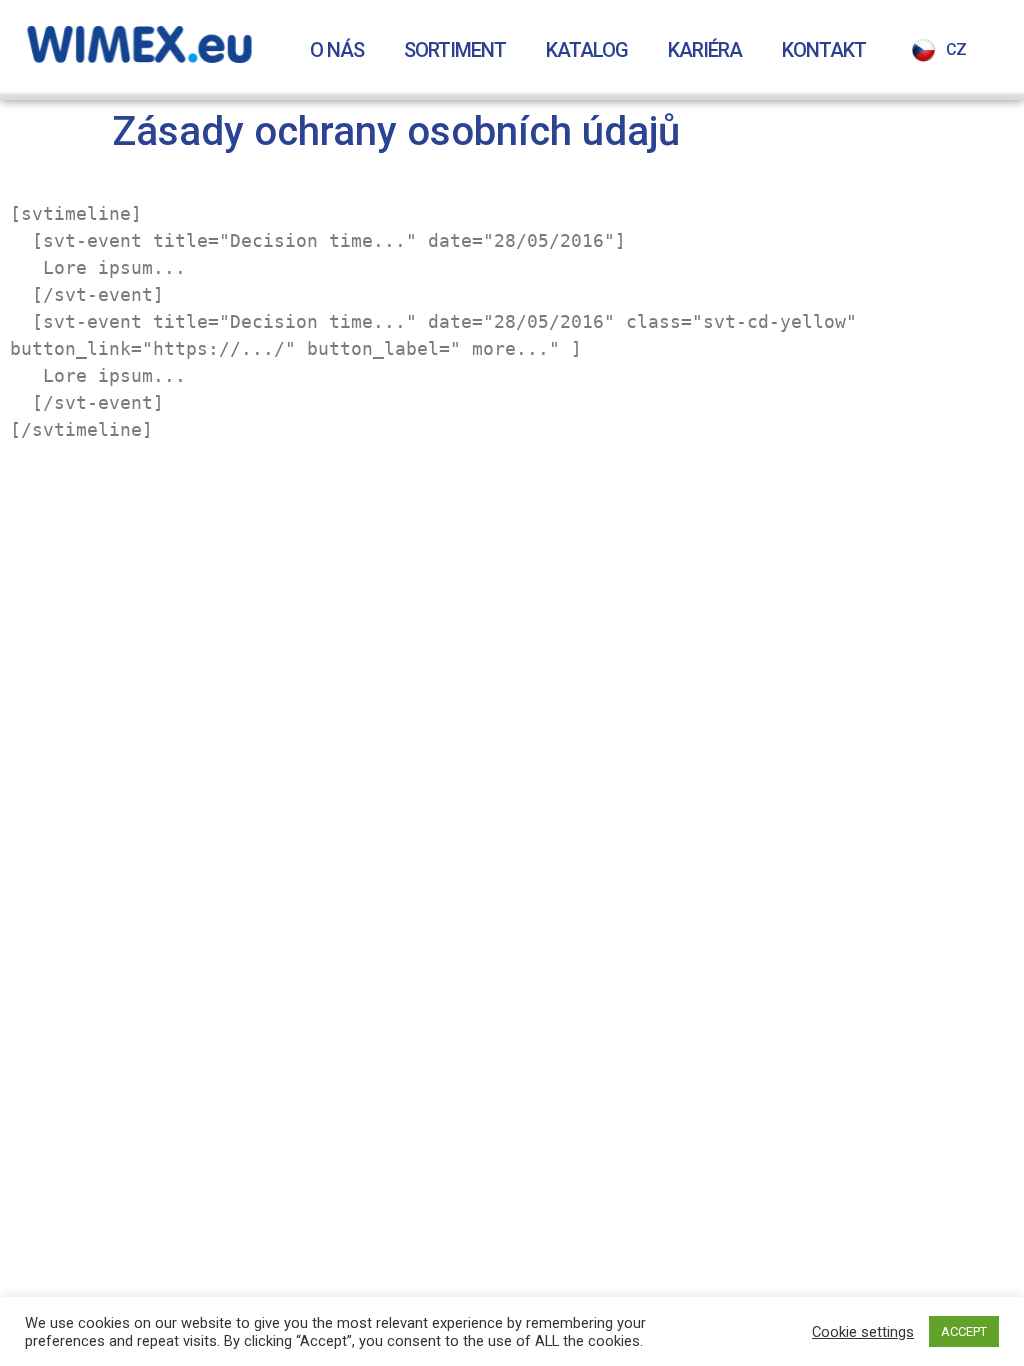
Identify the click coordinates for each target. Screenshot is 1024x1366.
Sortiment (455, 50)
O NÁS (337, 50)
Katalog (587, 50)
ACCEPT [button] (964, 1331)
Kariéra (705, 50)
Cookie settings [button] (863, 1332)
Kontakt (824, 50)
